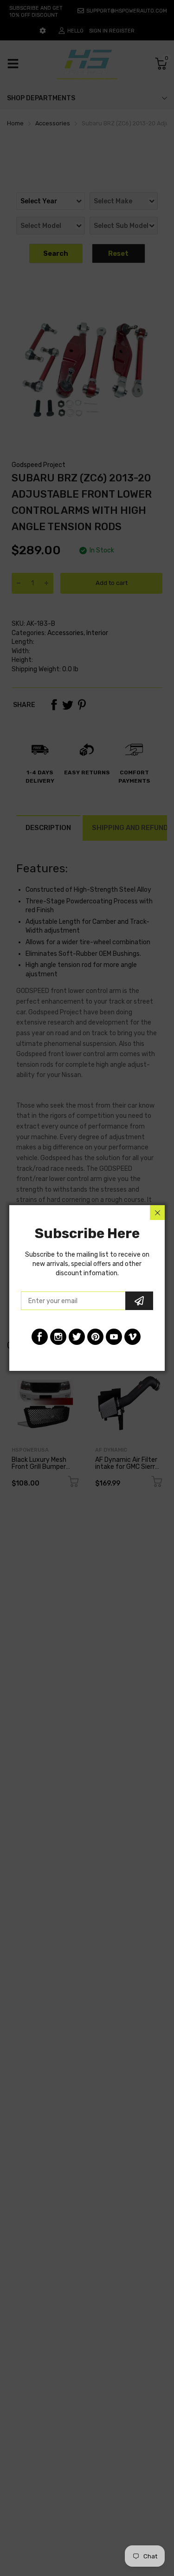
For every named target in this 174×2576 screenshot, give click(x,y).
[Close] (157, 1213)
